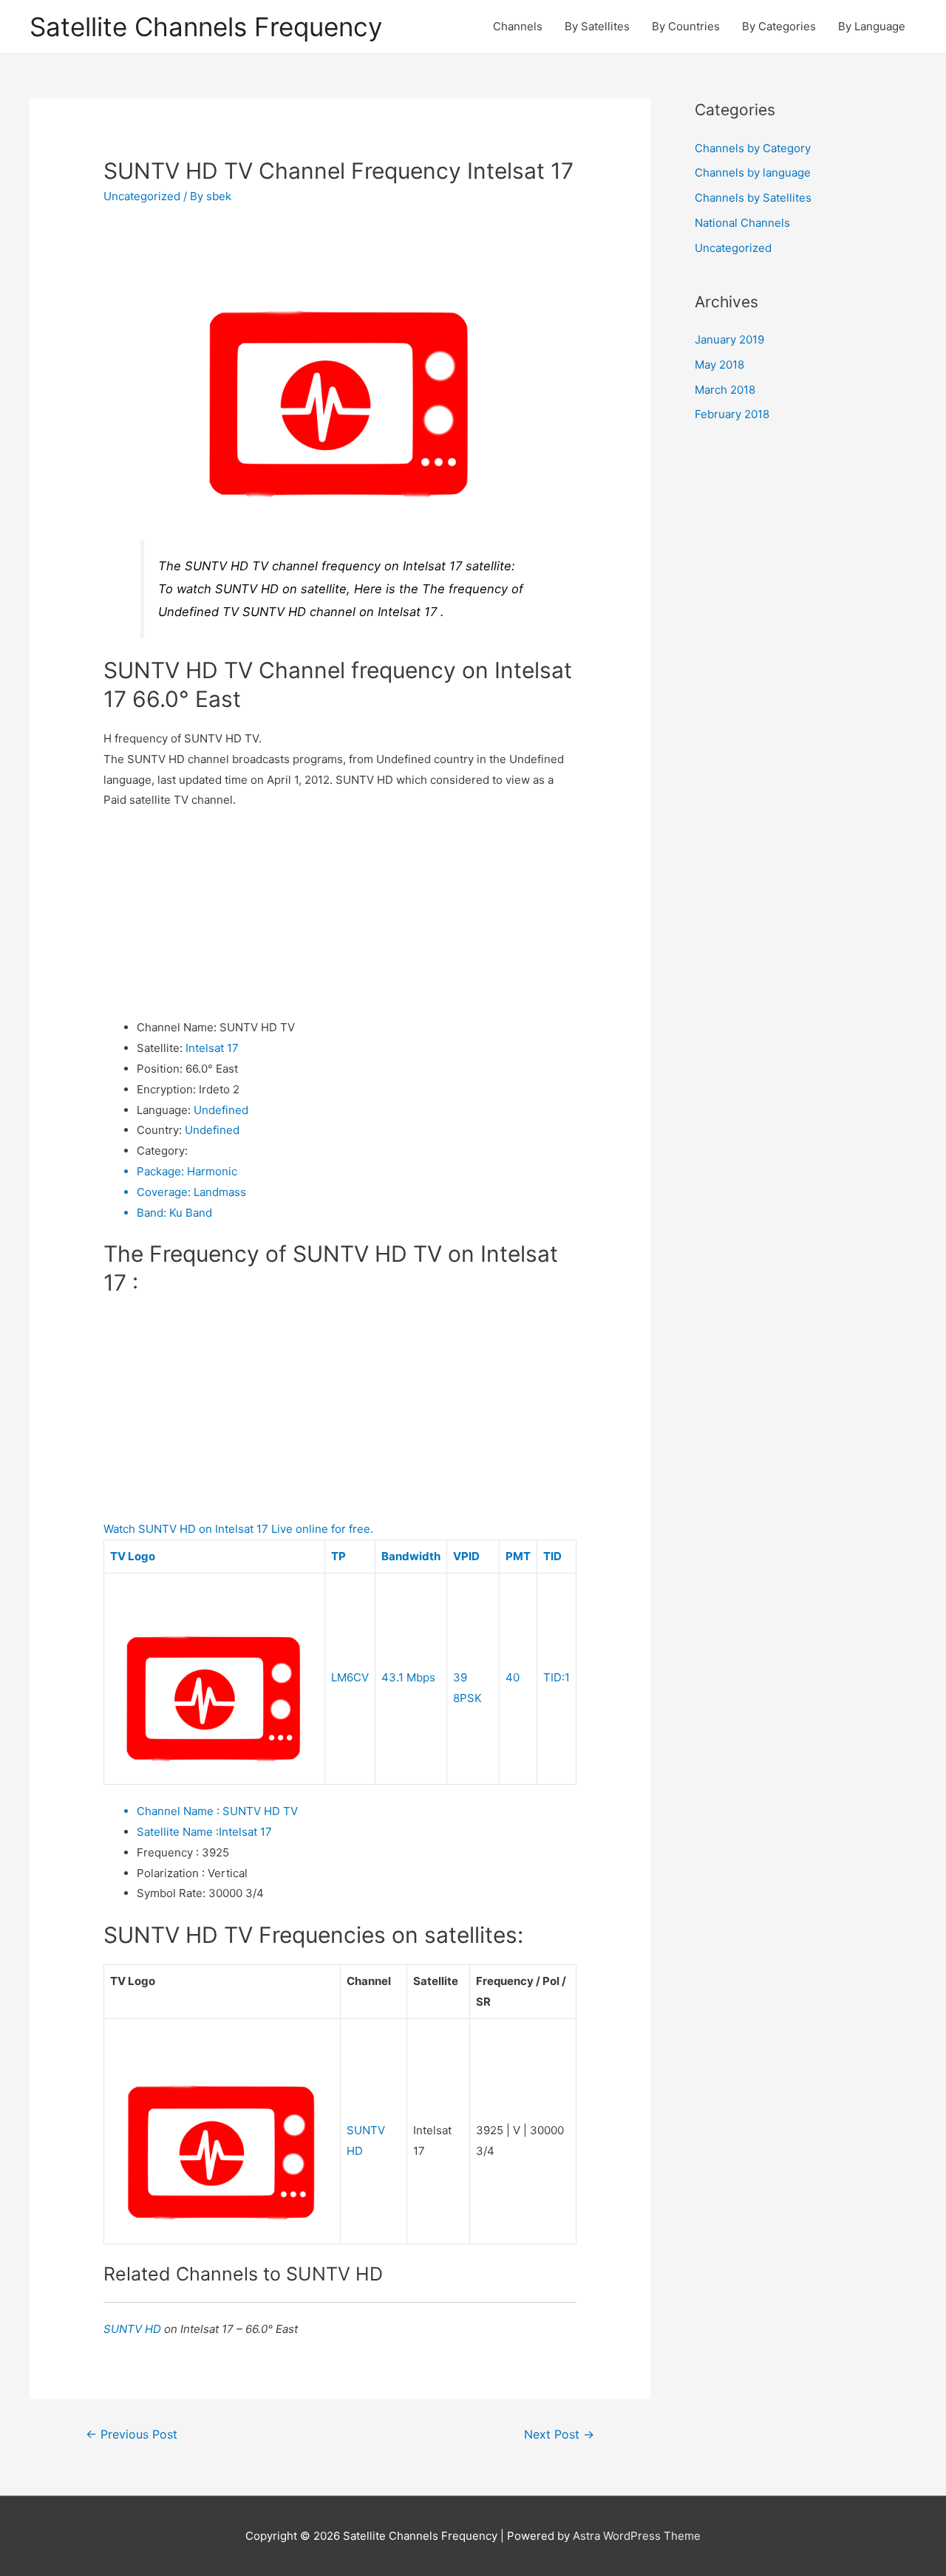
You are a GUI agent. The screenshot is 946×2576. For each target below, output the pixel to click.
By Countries (686, 26)
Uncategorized (142, 196)
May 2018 (719, 365)
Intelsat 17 (212, 1048)
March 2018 (725, 390)
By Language (872, 26)
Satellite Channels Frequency (206, 27)
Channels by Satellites (753, 198)
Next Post (559, 2435)
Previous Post (132, 2435)
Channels (518, 26)
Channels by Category (753, 148)
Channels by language (753, 172)
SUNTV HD (134, 2329)
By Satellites (597, 26)
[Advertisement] (340, 914)
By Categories (779, 26)
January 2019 (729, 339)
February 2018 (732, 414)
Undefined (221, 1110)
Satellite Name (178, 1832)
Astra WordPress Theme (637, 2536)
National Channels (742, 223)
